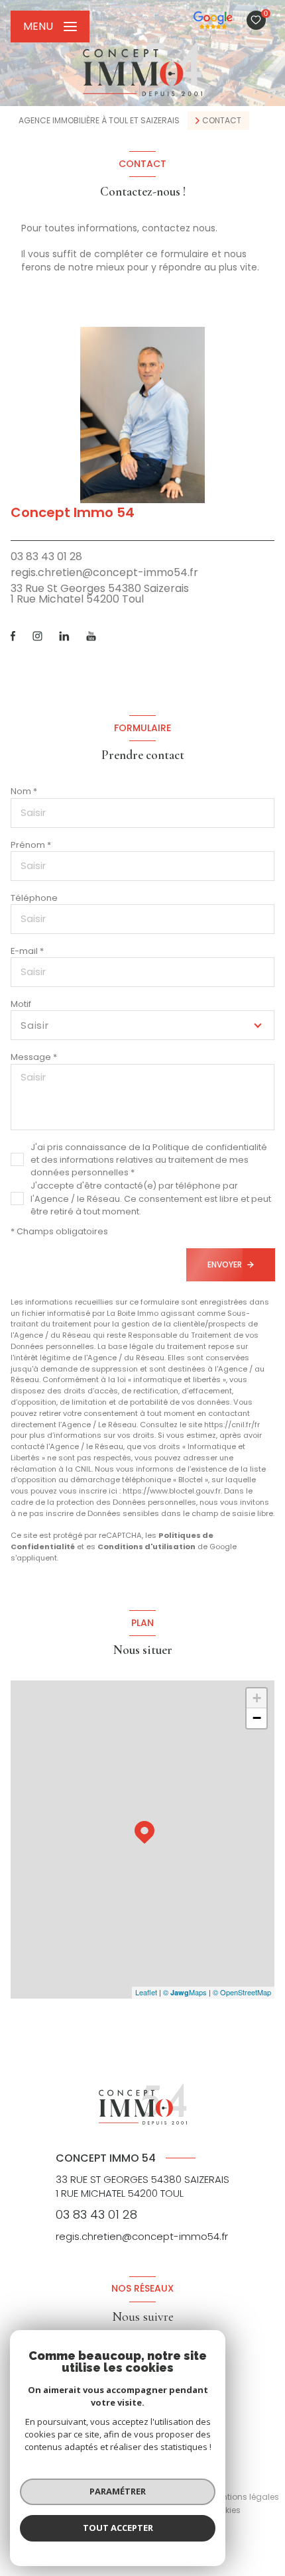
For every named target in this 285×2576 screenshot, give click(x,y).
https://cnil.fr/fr (232, 1425)
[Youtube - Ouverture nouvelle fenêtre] (91, 636)
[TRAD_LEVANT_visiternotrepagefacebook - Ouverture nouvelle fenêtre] (13, 636)
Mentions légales (245, 2497)
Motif (21, 1004)
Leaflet (146, 1992)
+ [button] (257, 1698)
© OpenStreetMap (242, 1992)
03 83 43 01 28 (46, 556)
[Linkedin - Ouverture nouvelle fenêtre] (64, 636)
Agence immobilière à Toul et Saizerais (99, 120)
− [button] (257, 1718)
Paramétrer (118, 2491)
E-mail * (27, 951)
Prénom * (31, 845)
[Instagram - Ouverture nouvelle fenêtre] (37, 636)
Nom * (24, 791)
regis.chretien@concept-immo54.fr (104, 572)
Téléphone (34, 898)
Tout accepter (118, 2528)
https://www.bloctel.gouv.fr (172, 1491)
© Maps (185, 1992)
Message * (34, 1057)
